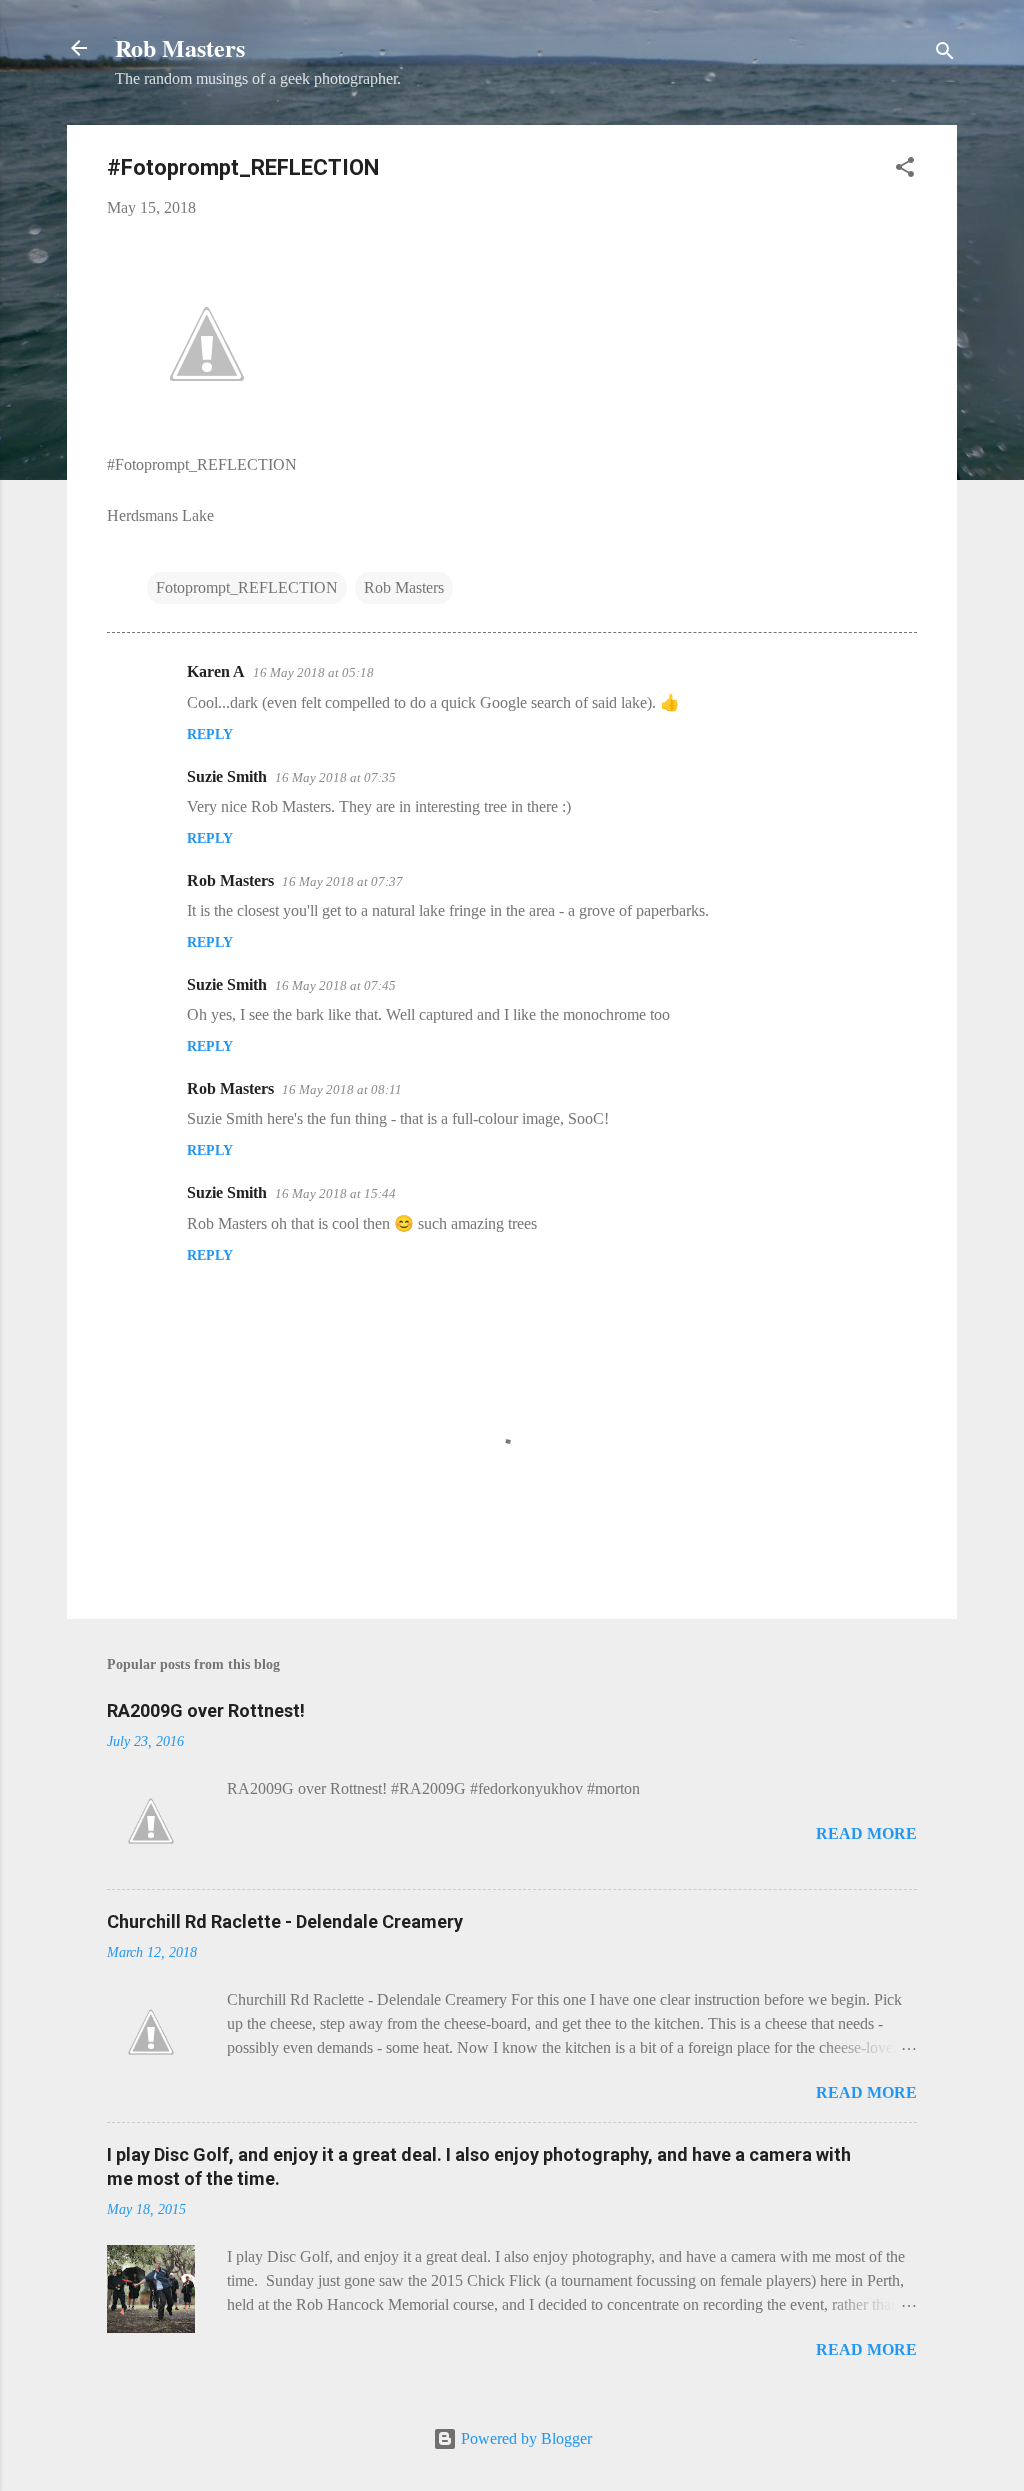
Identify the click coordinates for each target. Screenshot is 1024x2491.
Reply (210, 734)
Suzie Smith (227, 776)
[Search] (945, 54)
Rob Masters (180, 47)
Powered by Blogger (524, 2438)
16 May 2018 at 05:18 (313, 672)
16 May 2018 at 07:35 (335, 777)
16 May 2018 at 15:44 (335, 1193)
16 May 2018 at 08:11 (342, 1089)
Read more (866, 1833)
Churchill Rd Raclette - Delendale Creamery (285, 1921)
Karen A (216, 671)
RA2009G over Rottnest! (206, 1710)
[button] (905, 170)
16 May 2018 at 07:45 (335, 985)
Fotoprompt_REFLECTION (247, 587)
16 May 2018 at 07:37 (342, 881)
